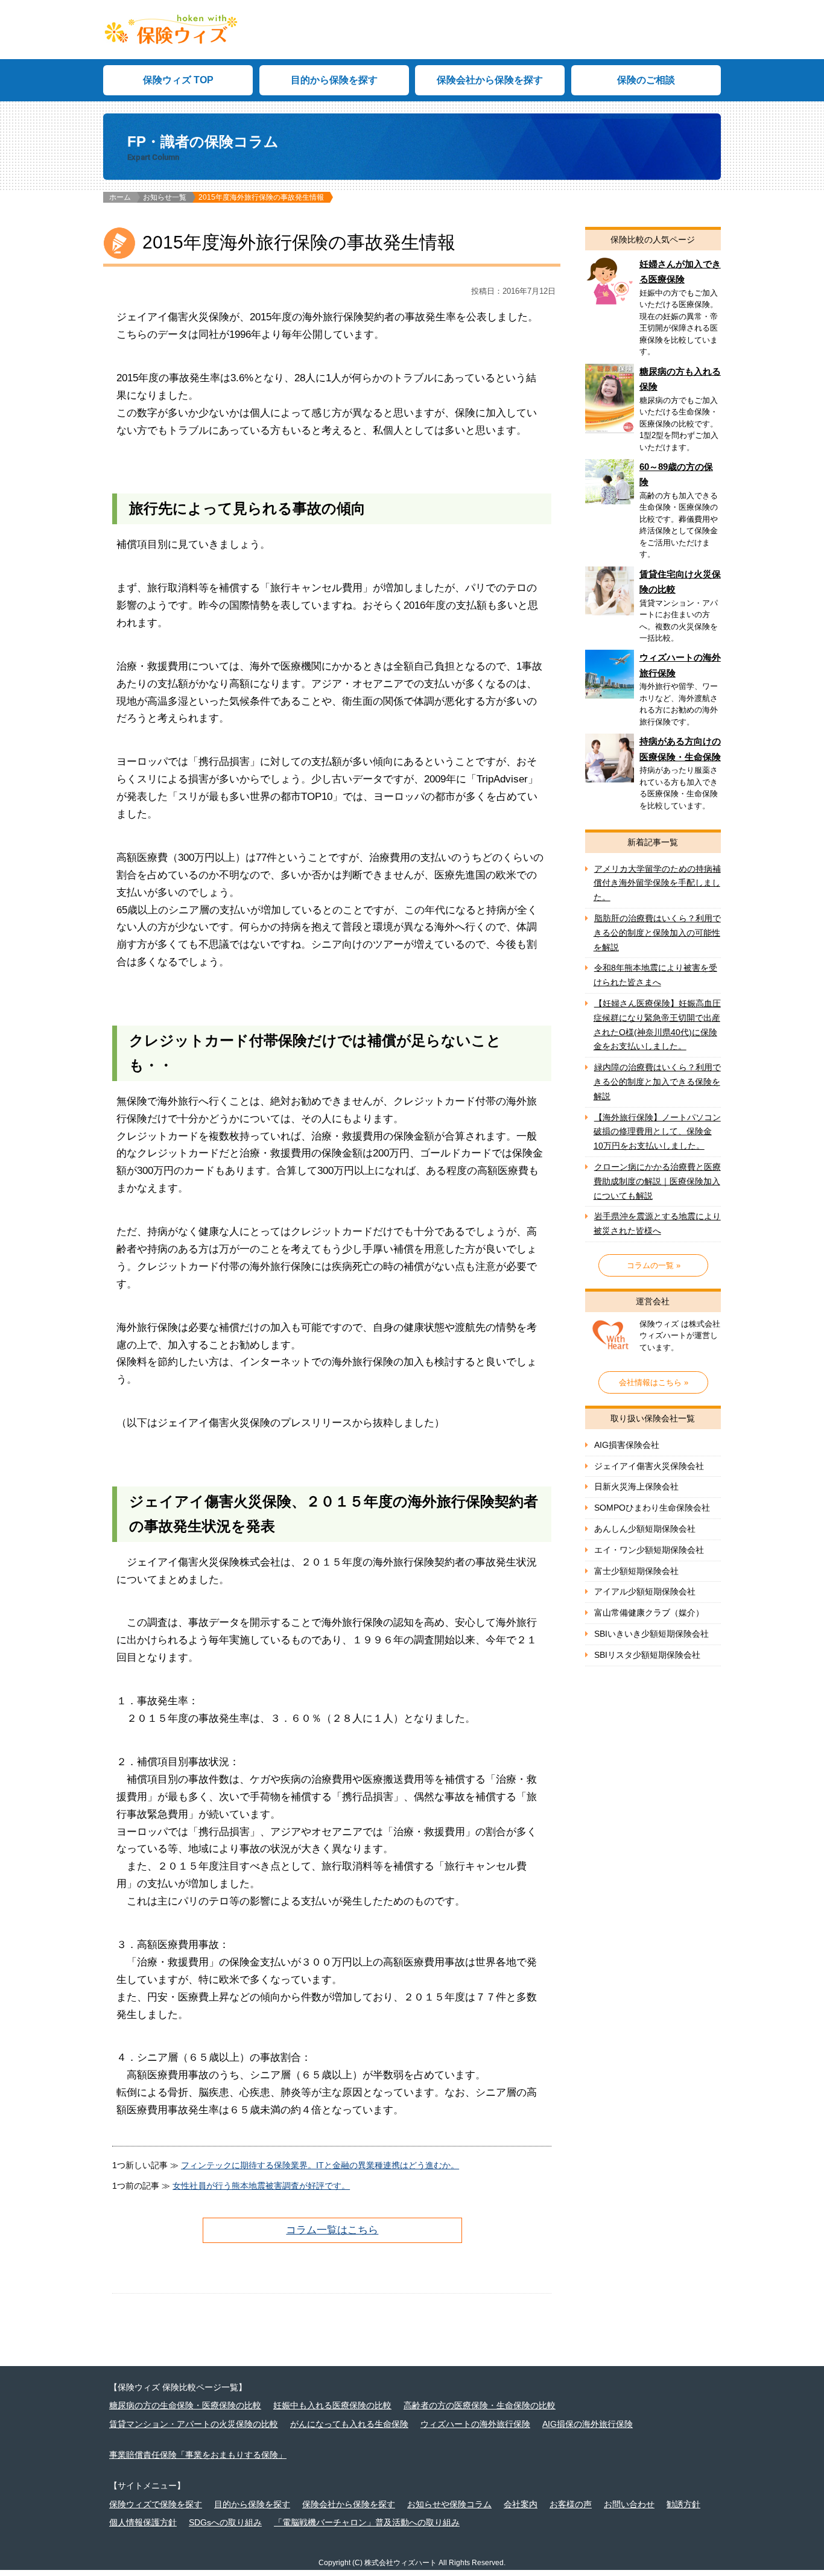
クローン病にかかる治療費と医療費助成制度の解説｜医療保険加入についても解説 (657, 1181)
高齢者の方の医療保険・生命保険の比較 (480, 2405)
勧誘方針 (683, 2504)
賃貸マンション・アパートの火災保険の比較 (194, 2424)
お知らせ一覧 (165, 197)
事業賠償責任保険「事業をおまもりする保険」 (198, 2455)
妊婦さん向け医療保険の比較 (653, 310)
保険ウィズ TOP (178, 80)
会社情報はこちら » (654, 1382)
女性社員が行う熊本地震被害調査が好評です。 (261, 2186)
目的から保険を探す (334, 80)
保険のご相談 (646, 80)
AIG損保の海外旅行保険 (588, 2424)
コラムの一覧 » (654, 1265)
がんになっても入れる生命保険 (349, 2424)
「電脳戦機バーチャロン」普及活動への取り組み (367, 2522)
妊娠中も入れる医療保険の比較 (332, 2405)
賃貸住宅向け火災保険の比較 (653, 608)
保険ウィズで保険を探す (156, 2504)
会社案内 (521, 2504)
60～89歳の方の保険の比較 (653, 513)
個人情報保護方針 (143, 2522)
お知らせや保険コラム (449, 2504)
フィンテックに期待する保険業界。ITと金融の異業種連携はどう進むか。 (320, 2165)
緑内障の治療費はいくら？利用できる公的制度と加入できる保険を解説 (657, 1082)
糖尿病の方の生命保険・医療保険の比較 (185, 2405)
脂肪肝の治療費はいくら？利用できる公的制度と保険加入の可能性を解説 (657, 933)
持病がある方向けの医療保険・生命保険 (653, 776)
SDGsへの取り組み (225, 2522)
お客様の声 (571, 2504)
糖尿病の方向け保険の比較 (653, 411)
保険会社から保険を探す (490, 80)
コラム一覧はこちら (332, 2230)
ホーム (120, 197)
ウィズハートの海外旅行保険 (653, 692)
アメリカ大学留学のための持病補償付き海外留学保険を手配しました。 (657, 883)
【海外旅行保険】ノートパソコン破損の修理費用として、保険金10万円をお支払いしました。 (657, 1132)
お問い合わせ (629, 2504)
